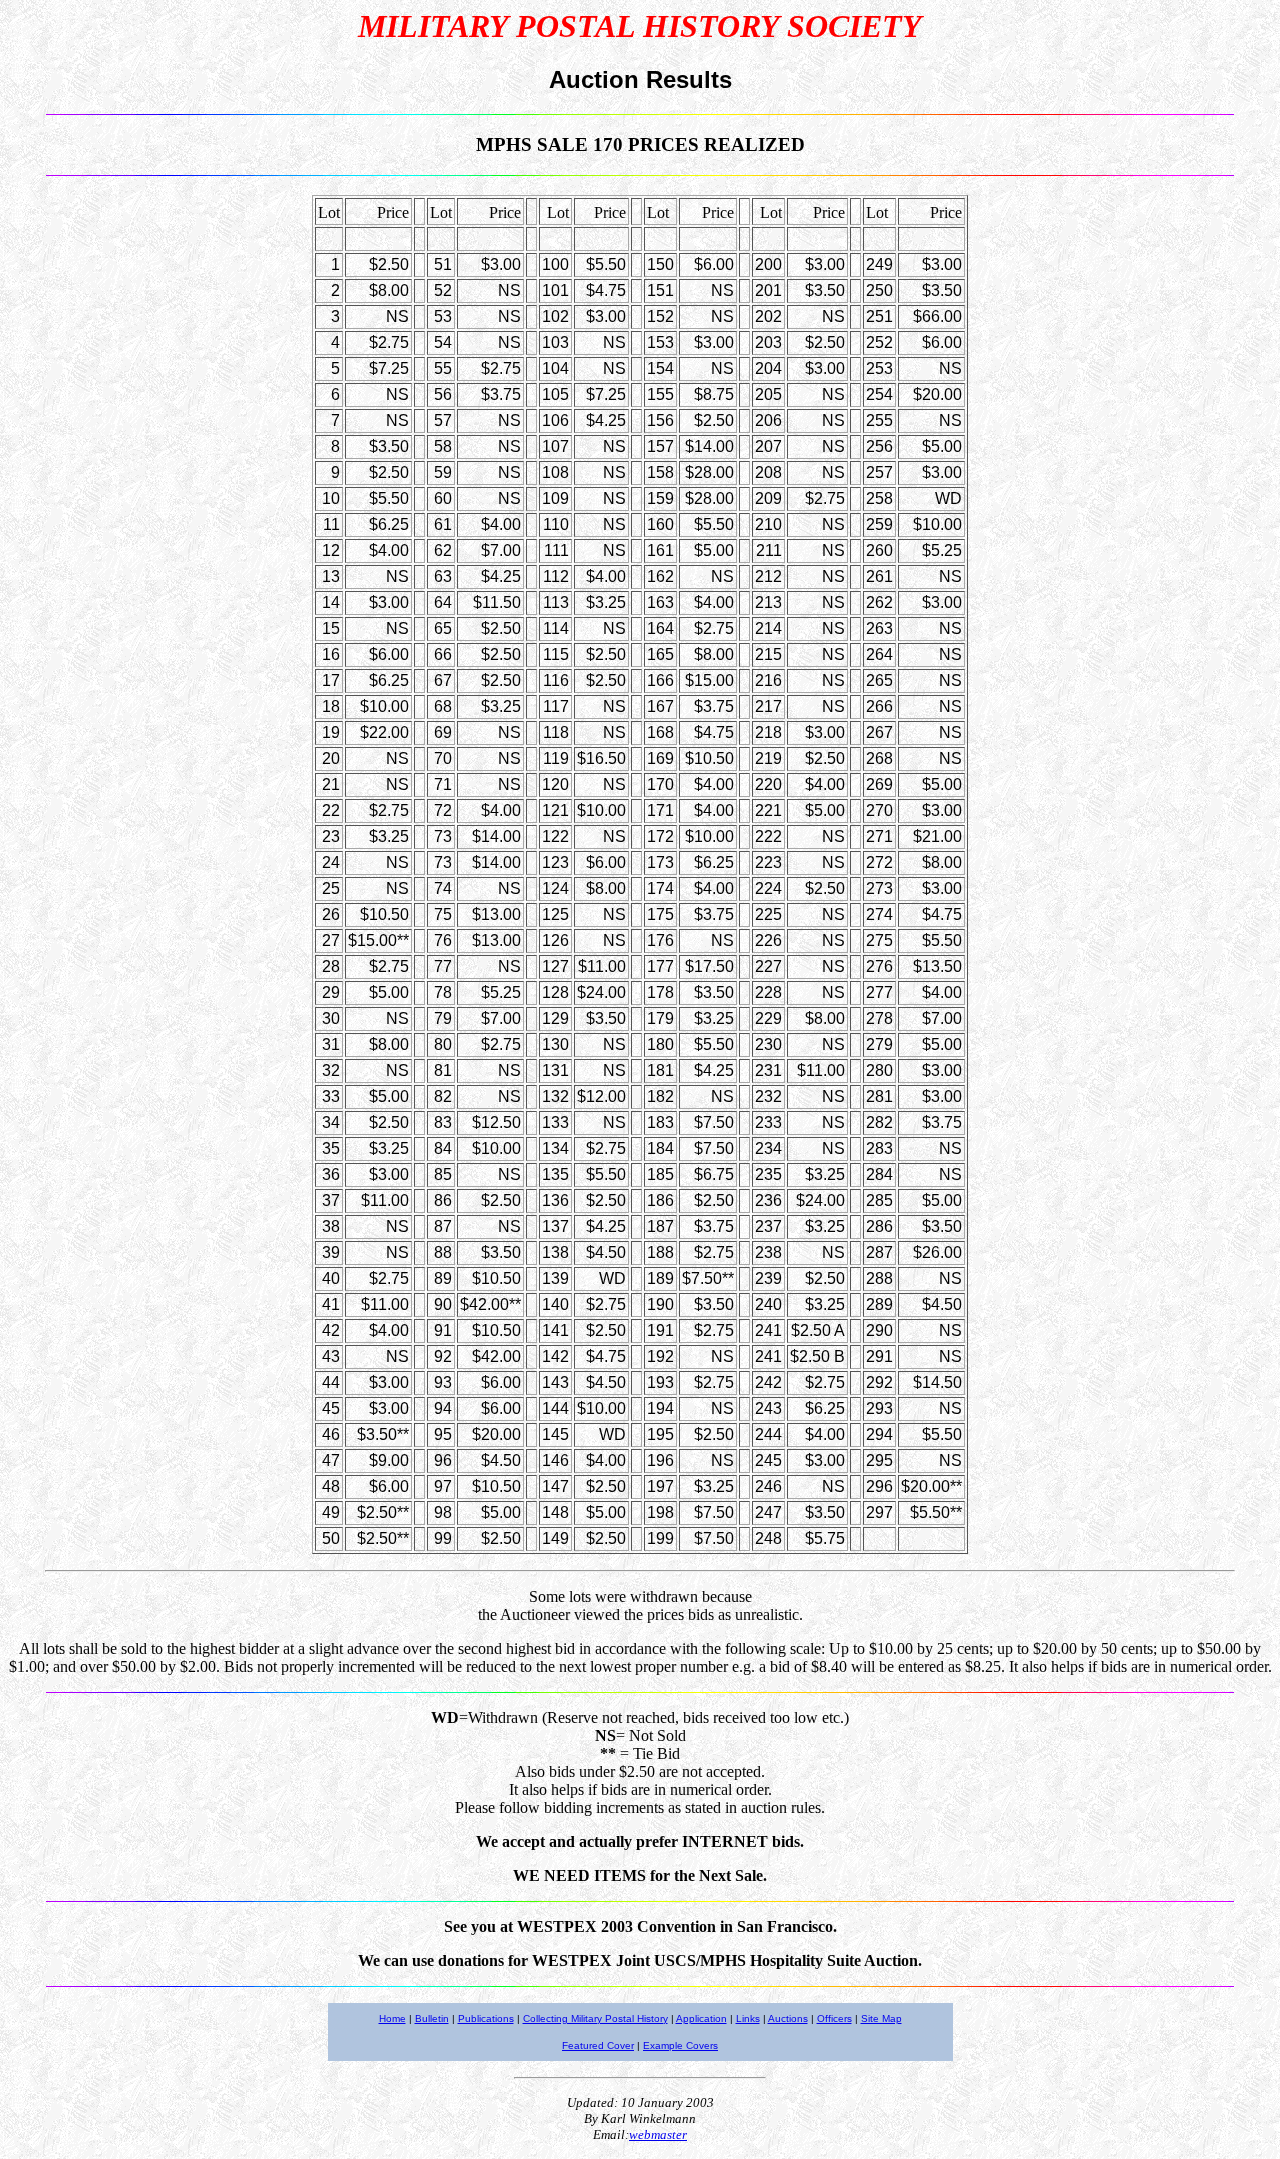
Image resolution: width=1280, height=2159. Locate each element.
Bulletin (432, 2018)
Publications (486, 2018)
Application (701, 2018)
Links (748, 2018)
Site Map (881, 2018)
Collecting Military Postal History (595, 2018)
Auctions (788, 2018)
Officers (834, 2018)
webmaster (658, 2134)
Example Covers (680, 2045)
